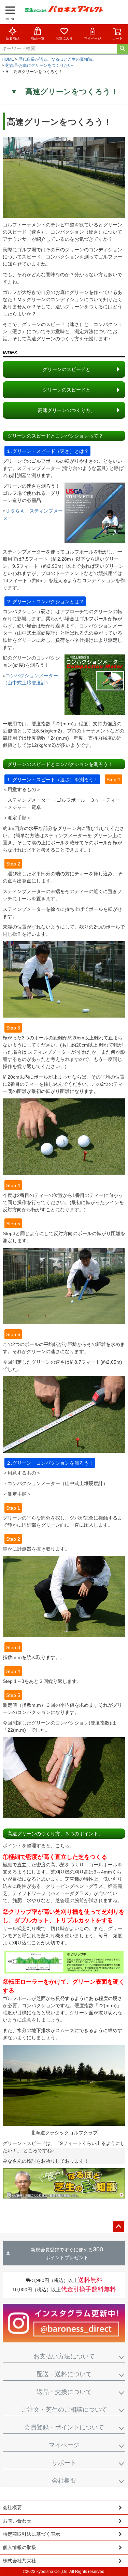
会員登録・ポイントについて (64, 2427)
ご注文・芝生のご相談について (64, 2410)
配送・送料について (64, 2374)
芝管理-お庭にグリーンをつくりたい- (39, 65)
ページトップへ (118, 2227)
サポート (64, 2463)
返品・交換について (64, 2392)
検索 (122, 49)
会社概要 (64, 2481)
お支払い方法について (64, 2356)
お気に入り (64, 38)
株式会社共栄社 (19, 2561)
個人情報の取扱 (19, 2547)
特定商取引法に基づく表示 (31, 2534)
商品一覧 (38, 38)
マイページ (93, 38)
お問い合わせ (17, 2521)
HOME (8, 59)
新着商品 (13, 38)
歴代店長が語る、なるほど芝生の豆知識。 (57, 59)
